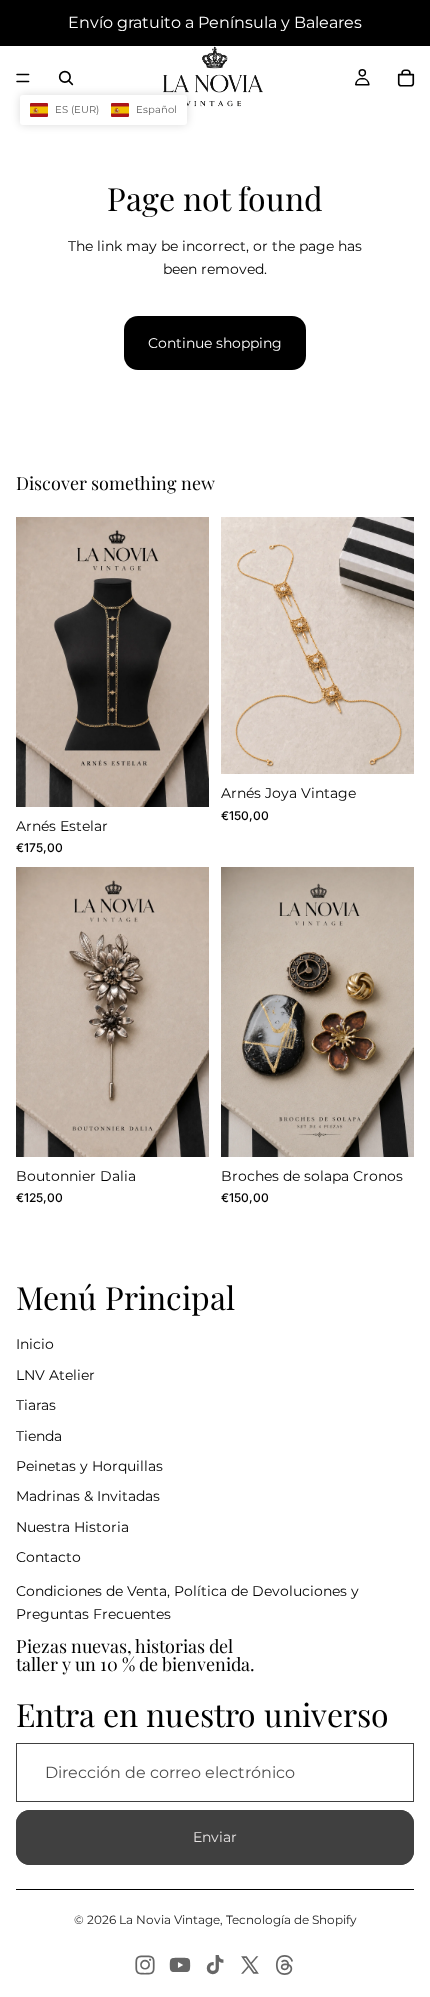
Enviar (215, 1837)
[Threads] (285, 1965)
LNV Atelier (55, 1375)
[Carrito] (406, 78)
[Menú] (23, 78)
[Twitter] (250, 1965)
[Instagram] (145, 1965)
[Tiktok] (215, 1965)
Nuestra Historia (72, 1527)
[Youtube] (180, 1965)
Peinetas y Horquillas (89, 1466)
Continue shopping (215, 343)
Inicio (35, 1344)
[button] (103, 110)
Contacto (48, 1557)
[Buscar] (66, 78)
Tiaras (36, 1405)
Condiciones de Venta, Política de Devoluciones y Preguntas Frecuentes (187, 1602)
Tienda (39, 1436)
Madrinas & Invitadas (88, 1496)
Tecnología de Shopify (291, 1919)
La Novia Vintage (169, 1919)
